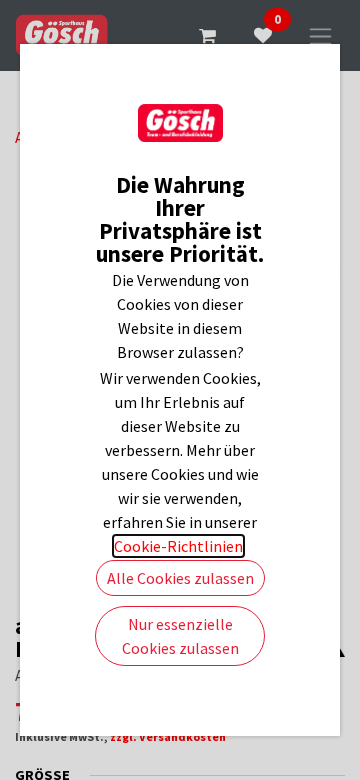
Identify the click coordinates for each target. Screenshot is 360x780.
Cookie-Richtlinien (178, 546)
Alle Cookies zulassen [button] (180, 578)
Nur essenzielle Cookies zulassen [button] (180, 636)
